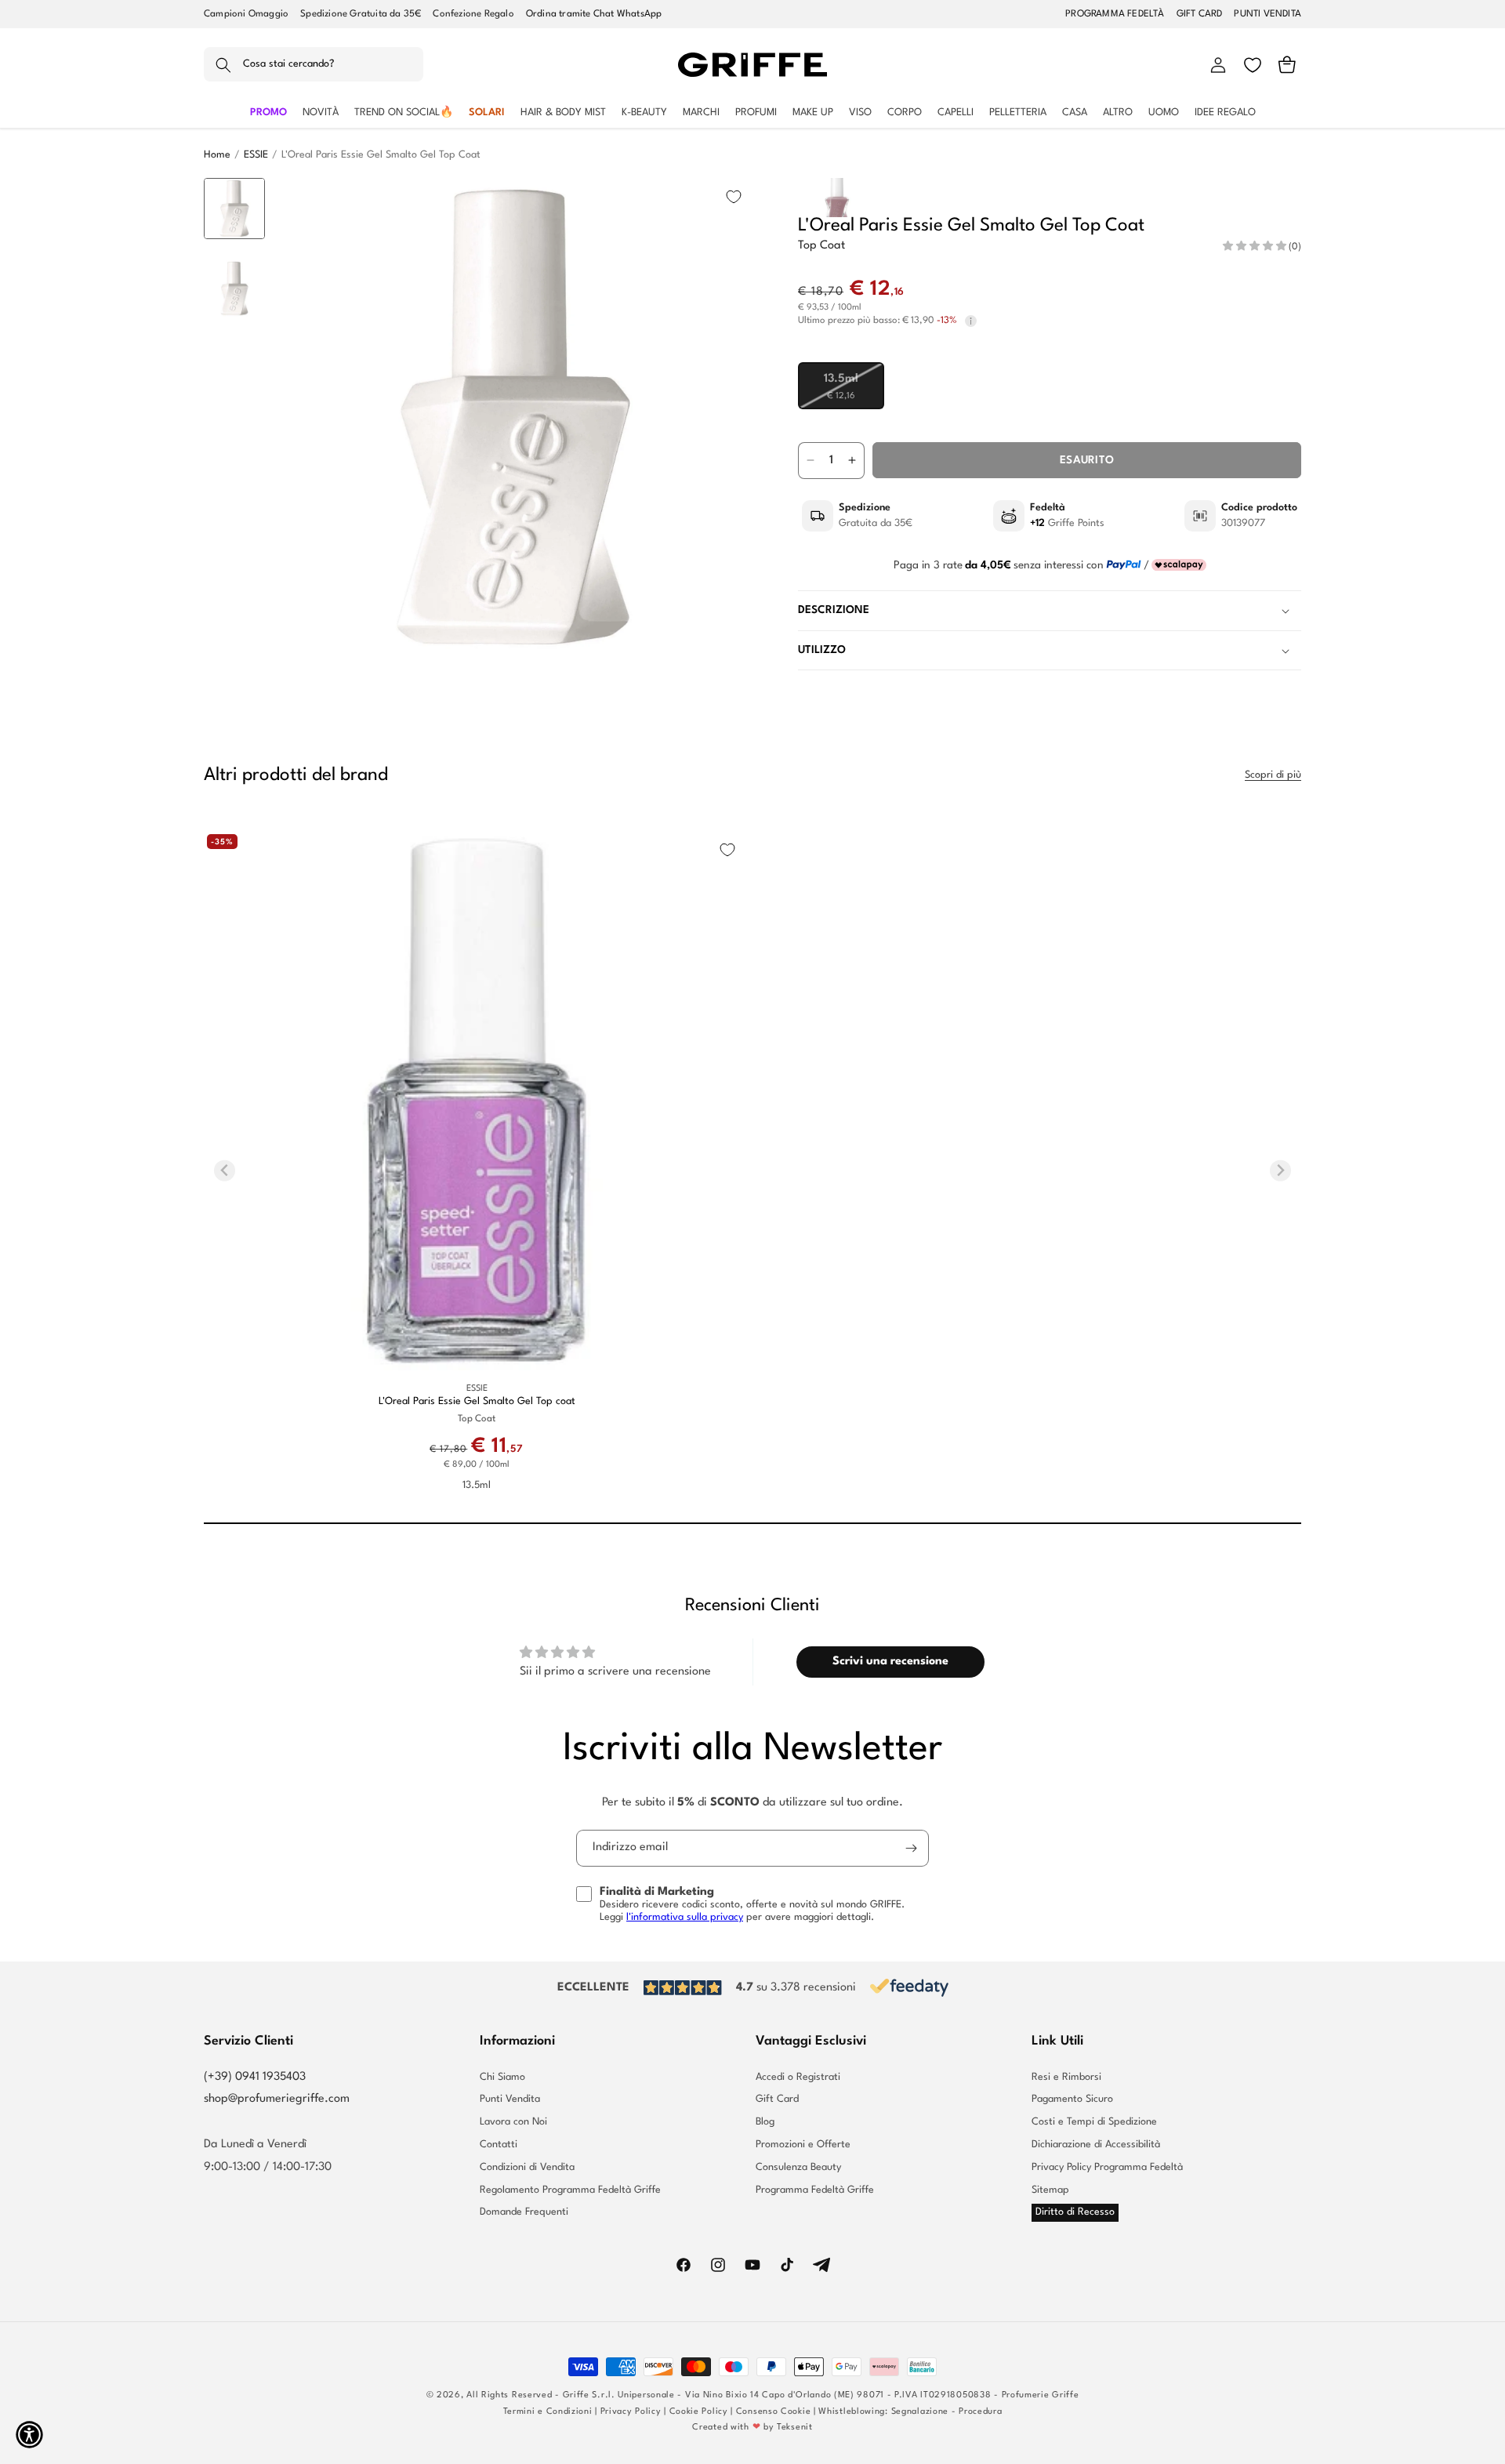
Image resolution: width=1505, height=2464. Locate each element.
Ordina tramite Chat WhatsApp (594, 14)
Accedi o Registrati (798, 2078)
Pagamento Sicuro (1072, 2099)
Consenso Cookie (774, 2412)
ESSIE (256, 155)
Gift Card (777, 2099)
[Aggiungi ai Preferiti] (734, 197)
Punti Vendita (510, 2099)
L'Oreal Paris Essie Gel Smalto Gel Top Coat (381, 155)
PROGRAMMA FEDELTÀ (1115, 14)
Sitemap (1050, 2190)
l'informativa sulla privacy (685, 1917)
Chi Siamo (502, 2078)
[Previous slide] (235, 202)
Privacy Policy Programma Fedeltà (1107, 2167)
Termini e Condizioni (548, 2412)
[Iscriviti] (911, 1848)
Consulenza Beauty (798, 2167)
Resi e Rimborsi (1066, 2078)
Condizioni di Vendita (527, 2167)
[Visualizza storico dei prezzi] (971, 321)
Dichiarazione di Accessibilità (1096, 2145)
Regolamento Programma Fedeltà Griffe (570, 2190)
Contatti (499, 2145)
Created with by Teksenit (752, 2428)
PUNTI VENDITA (1267, 14)
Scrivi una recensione (890, 1662)
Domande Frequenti (524, 2212)
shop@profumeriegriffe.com (277, 2099)
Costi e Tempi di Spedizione (1094, 2122)
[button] (314, 65)
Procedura (980, 2412)
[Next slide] (235, 632)
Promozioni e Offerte (803, 2145)
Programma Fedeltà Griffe (815, 2190)
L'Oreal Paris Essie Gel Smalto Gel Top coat (477, 1401)
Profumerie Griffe (1041, 2395)
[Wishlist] (1253, 65)
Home (217, 155)
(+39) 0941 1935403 (255, 2077)
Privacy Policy (631, 2412)
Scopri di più (1273, 775)
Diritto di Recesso (1075, 2212)
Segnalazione (920, 2412)
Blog (765, 2122)
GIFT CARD (1200, 14)
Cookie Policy (699, 2412)
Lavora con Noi (513, 2122)
